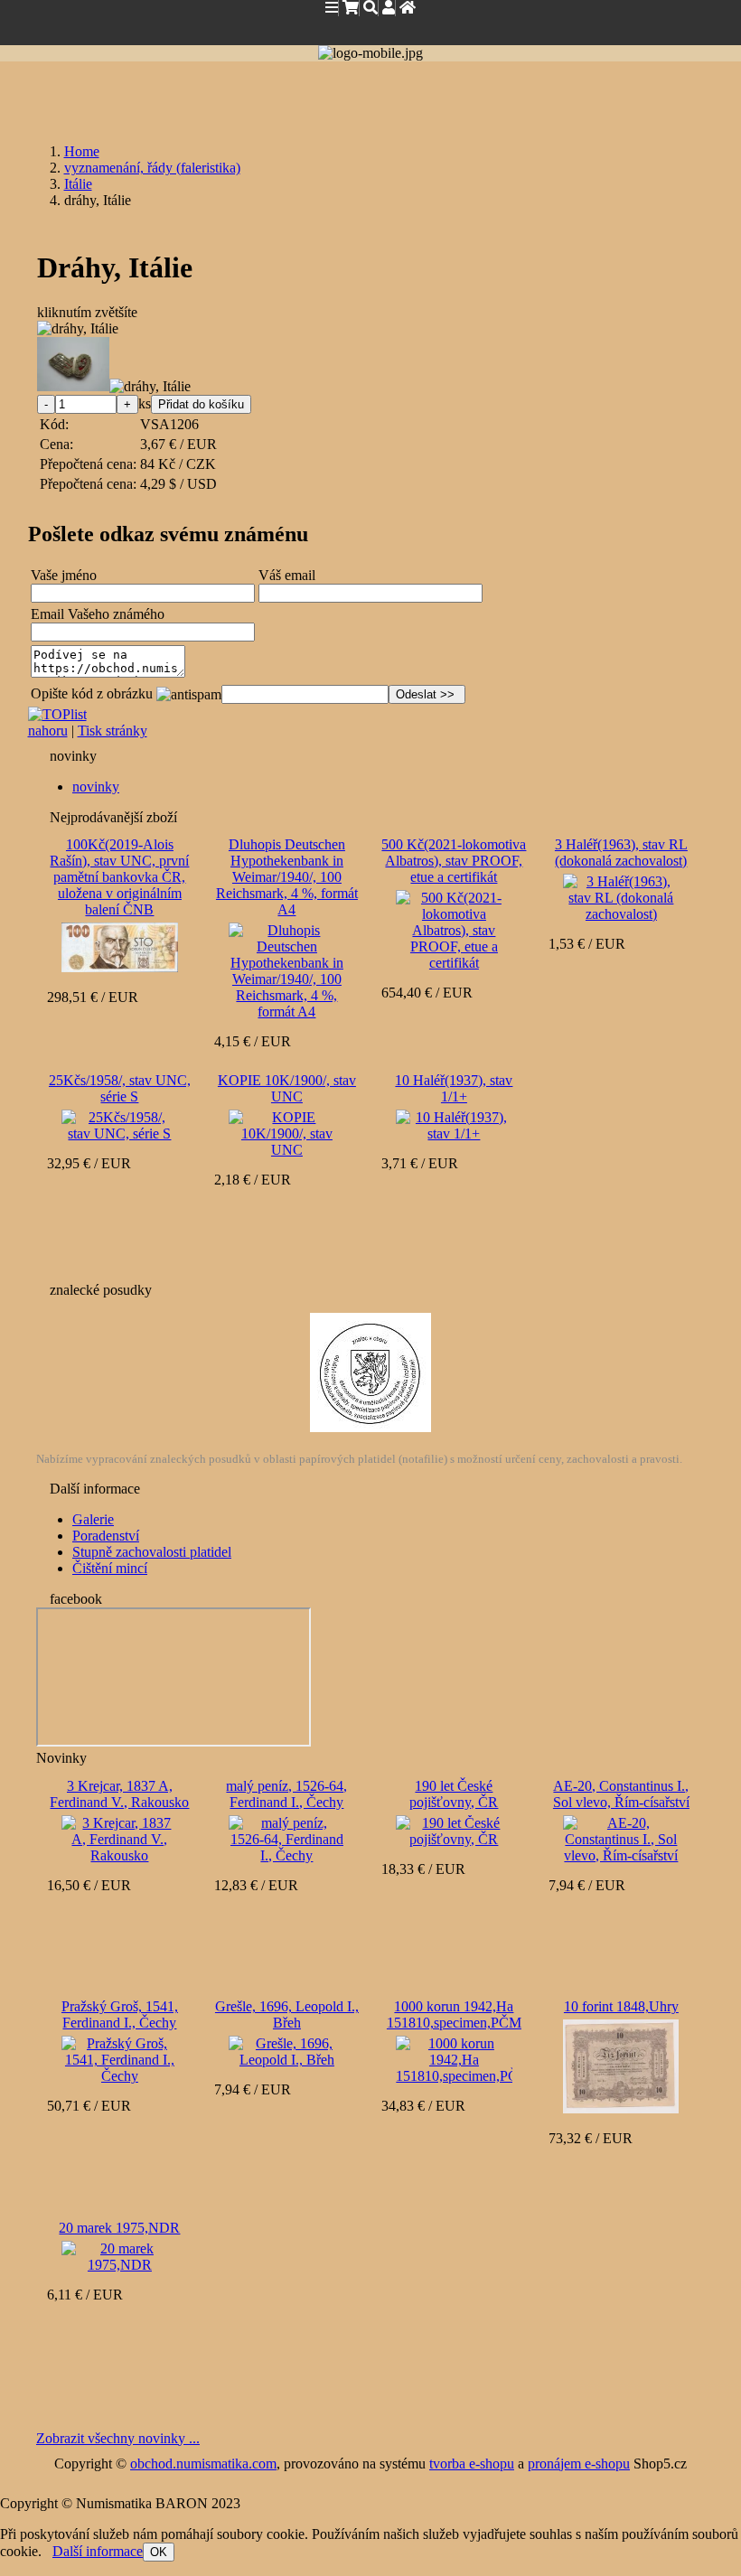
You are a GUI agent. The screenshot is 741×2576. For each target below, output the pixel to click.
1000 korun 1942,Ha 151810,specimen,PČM (454, 2014)
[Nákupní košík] (351, 8)
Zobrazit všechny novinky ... (118, 2438)
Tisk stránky (113, 731)
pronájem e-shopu (579, 2464)
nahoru (48, 731)
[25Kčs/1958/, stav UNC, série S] (119, 1124)
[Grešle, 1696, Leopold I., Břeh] (286, 2050)
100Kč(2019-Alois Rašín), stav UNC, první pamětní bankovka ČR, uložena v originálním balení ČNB (119, 877)
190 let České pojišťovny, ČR (454, 1794)
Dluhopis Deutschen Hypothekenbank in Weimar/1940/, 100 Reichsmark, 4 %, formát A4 (287, 877)
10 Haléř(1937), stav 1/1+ (454, 1088)
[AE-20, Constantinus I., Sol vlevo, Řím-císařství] (621, 1837)
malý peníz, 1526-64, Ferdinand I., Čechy (286, 1794)
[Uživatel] (389, 8)
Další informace (98, 2551)
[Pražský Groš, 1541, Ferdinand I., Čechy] (119, 2058)
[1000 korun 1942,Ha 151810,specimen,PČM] (454, 2058)
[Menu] (332, 8)
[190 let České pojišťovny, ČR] (454, 1829)
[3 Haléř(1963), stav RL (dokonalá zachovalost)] (621, 896)
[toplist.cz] (57, 714)
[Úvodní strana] (408, 8)
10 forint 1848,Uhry (621, 2006)
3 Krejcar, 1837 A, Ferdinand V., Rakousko (119, 1794)
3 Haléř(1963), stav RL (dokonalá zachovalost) (621, 852)
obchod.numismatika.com (203, 2464)
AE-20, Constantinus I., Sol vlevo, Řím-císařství (621, 1794)
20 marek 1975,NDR (119, 2228)
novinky (96, 787)
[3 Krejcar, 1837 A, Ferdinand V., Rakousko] (119, 1837)
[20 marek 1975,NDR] (119, 2255)
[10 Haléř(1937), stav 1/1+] (454, 1124)
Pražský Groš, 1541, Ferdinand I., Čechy (120, 2014)
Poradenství (106, 1536)
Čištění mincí (110, 1568)
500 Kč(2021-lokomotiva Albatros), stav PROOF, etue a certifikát (454, 861)
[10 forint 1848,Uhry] (621, 2066)
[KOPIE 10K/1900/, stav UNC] (286, 1132)
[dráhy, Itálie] (78, 329)
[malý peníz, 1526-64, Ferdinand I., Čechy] (286, 1837)
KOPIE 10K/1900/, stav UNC (287, 1088)
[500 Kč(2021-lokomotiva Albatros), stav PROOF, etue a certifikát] (454, 928)
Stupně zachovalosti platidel (152, 1552)
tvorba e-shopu (472, 2464)
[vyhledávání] (370, 8)
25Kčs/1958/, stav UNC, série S (120, 1088)
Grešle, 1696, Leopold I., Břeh (287, 2014)
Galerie (93, 1519)
